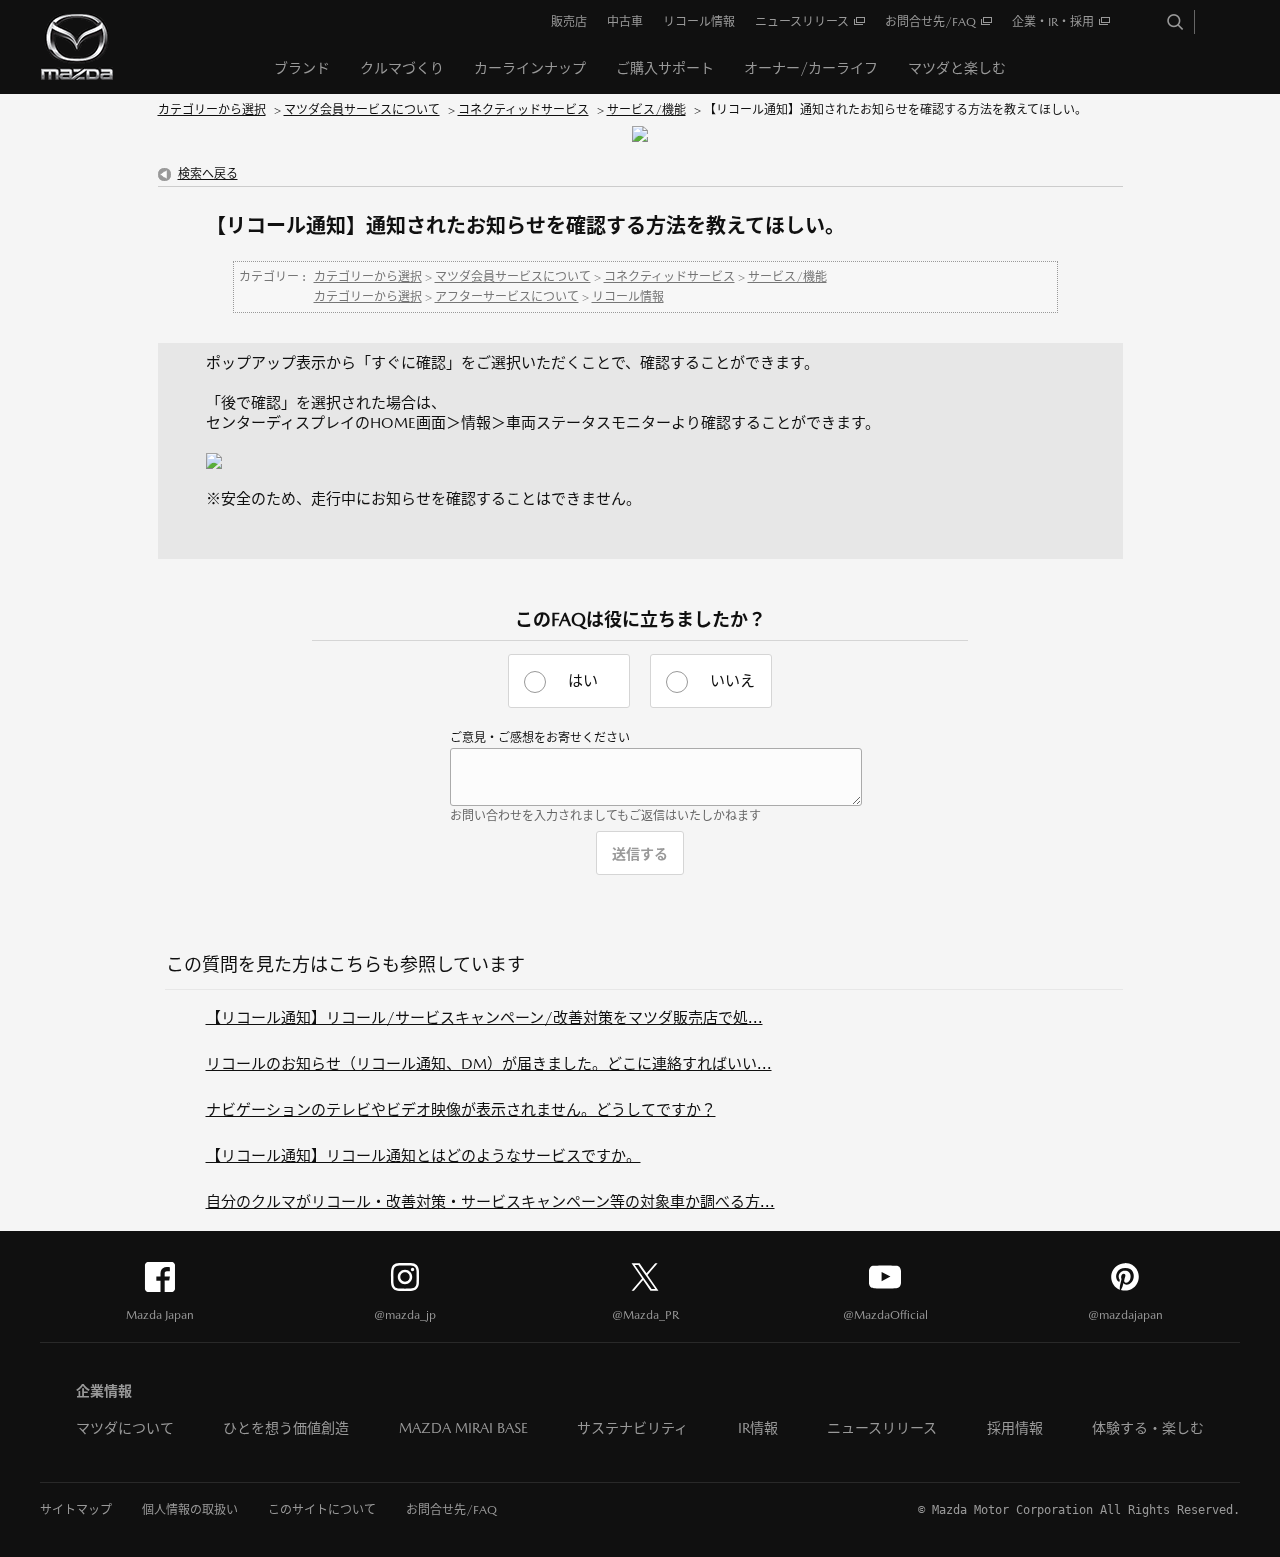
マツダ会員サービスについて (362, 110)
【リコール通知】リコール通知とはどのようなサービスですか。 (423, 1155)
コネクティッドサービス (523, 110)
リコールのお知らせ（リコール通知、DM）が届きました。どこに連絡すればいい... (489, 1063)
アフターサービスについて (507, 297)
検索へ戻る (208, 174)
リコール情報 (628, 297)
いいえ (732, 680)
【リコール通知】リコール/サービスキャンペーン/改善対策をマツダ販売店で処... (484, 1017)
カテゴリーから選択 (212, 110)
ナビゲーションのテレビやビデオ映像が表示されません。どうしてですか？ (461, 1109)
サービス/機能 (646, 110)
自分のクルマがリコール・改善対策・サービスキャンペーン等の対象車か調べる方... (490, 1201)
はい (583, 680)
